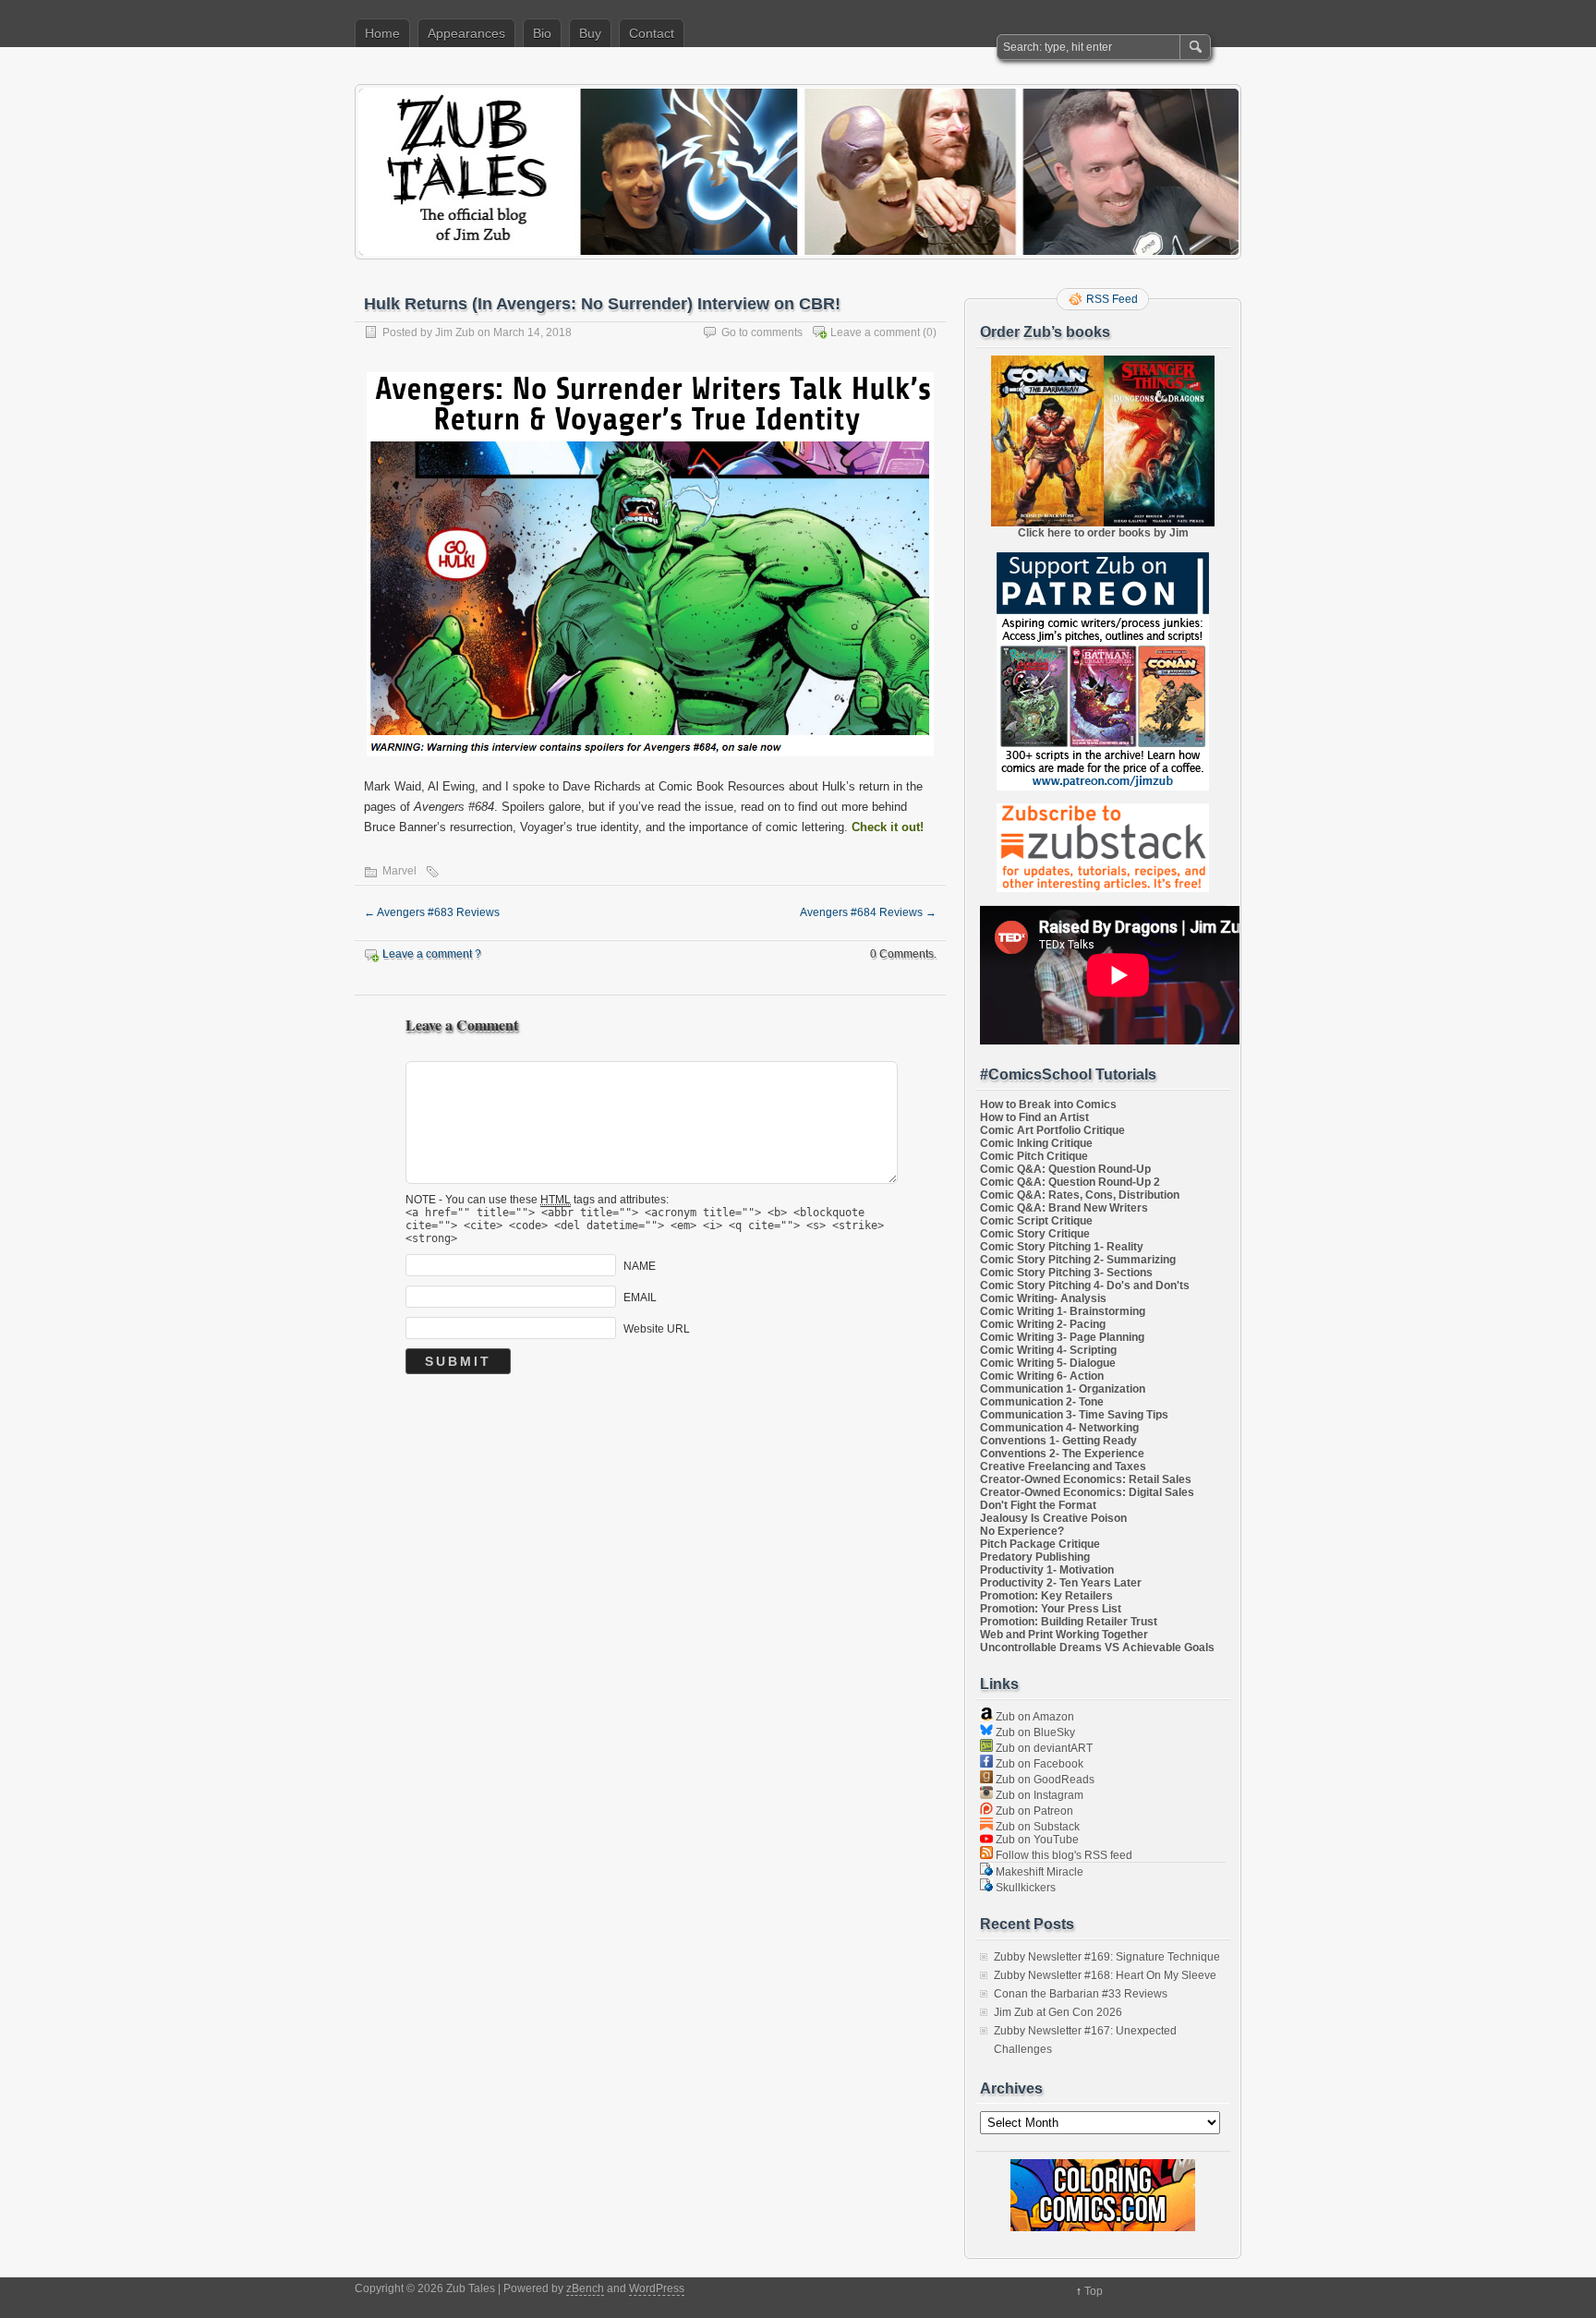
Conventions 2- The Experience (1062, 1454)
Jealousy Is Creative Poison (1053, 1518)
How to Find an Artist (1034, 1117)
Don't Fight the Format (1038, 1505)
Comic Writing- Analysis (1043, 1298)
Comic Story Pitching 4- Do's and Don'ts (1085, 1286)
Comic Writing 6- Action (1042, 1376)
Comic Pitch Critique (1034, 1156)
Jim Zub (455, 332)
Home (382, 33)
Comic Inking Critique (1036, 1143)
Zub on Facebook (1038, 1764)
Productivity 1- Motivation (1047, 1570)
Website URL (657, 1329)
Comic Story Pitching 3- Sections (1066, 1273)
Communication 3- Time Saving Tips (1074, 1415)
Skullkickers (1024, 1888)
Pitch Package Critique (1040, 1544)
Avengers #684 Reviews (868, 912)
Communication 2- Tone (1042, 1402)
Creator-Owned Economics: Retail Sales (1086, 1479)
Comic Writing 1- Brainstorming (1063, 1311)
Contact (652, 33)
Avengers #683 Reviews (432, 912)
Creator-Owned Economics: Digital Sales (1087, 1492)
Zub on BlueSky (1034, 1732)
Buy (590, 33)
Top (1094, 2291)
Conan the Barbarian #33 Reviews (1081, 1994)
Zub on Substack (1036, 1827)
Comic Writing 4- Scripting (1048, 1350)
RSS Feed (1112, 299)
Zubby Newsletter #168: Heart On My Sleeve (1105, 1975)
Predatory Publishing (1035, 1557)
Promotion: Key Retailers (1046, 1596)
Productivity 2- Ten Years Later (1061, 1583)
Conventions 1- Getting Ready (1058, 1441)
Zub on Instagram (1038, 1795)
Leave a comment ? (432, 954)
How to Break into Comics (1048, 1105)
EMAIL (640, 1298)
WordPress (657, 2288)
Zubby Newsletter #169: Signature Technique (1107, 1957)
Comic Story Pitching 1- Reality (1062, 1247)
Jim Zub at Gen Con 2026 (1058, 2012)
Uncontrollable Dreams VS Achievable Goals (1097, 1648)
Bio (542, 33)
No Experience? (1022, 1531)
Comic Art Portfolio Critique (1052, 1130)
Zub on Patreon (1033, 1811)
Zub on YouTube (1036, 1840)
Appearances (466, 33)
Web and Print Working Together (1064, 1635)
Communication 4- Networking (1059, 1428)
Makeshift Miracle (1038, 1872)
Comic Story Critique (1035, 1234)
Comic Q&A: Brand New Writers (1064, 1208)
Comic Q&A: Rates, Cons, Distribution (1080, 1195)
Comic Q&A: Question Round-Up (1065, 1169)
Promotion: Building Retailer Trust (1069, 1622)
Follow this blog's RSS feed (1063, 1855)
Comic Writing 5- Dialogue (1048, 1363)
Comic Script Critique (1036, 1221)
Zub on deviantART (1043, 1748)
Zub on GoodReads (1044, 1780)
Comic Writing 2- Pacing (1043, 1324)
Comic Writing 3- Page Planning (1062, 1337)
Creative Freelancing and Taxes (1063, 1467)
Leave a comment (875, 332)
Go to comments (762, 332)
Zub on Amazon (1034, 1717)
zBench (585, 2288)
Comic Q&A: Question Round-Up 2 (1070, 1182)
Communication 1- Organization (1063, 1389)
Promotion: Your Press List (1051, 1609)
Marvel (399, 871)
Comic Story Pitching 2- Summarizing (1078, 1260)
